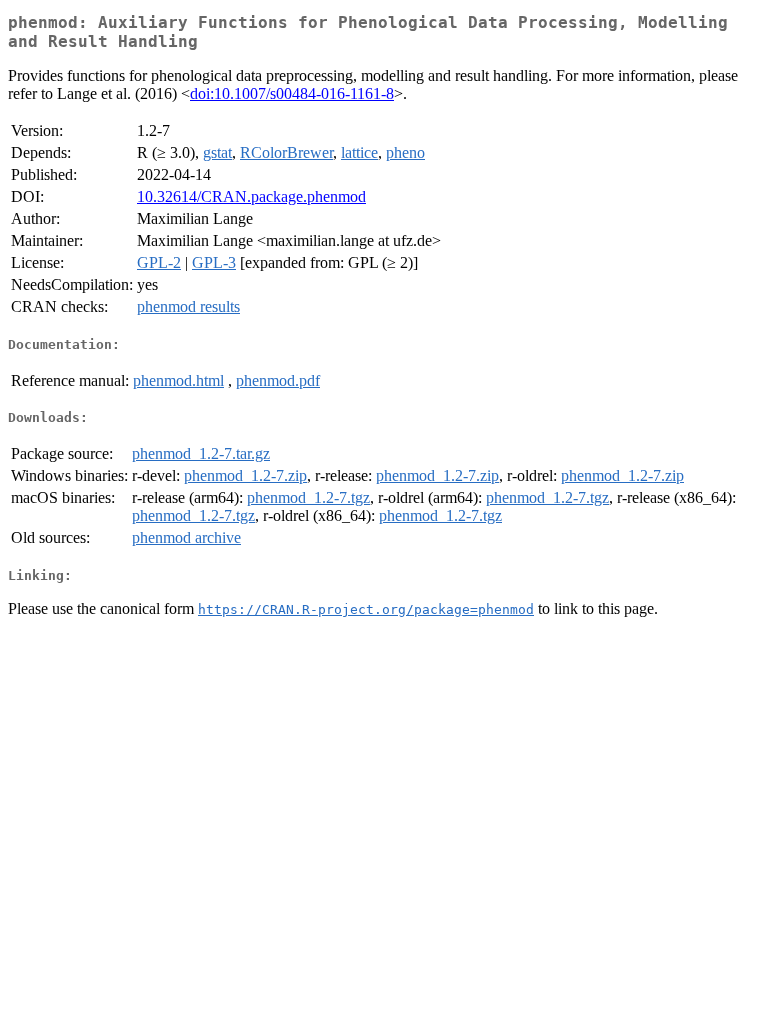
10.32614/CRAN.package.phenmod (251, 196)
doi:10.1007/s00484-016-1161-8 (292, 93)
